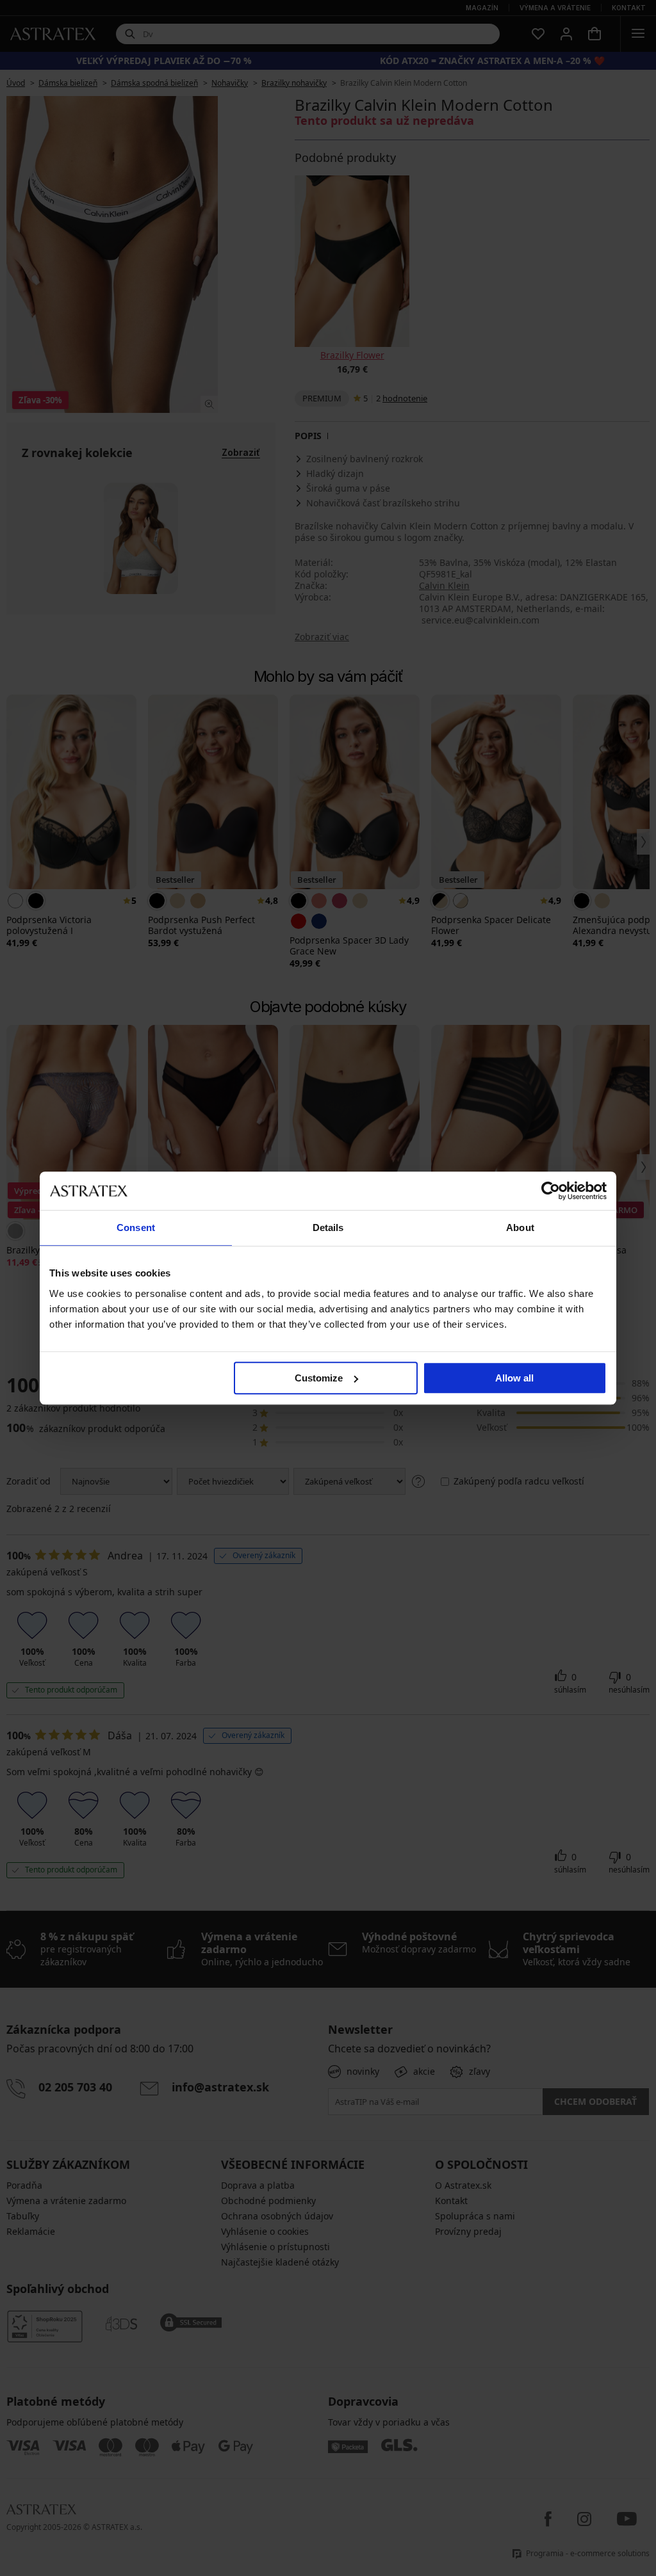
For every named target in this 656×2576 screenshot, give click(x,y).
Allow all (514, 1378)
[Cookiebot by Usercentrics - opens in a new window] (551, 1191)
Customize (319, 1378)
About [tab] (520, 1228)
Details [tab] (328, 1228)
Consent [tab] (136, 1228)
